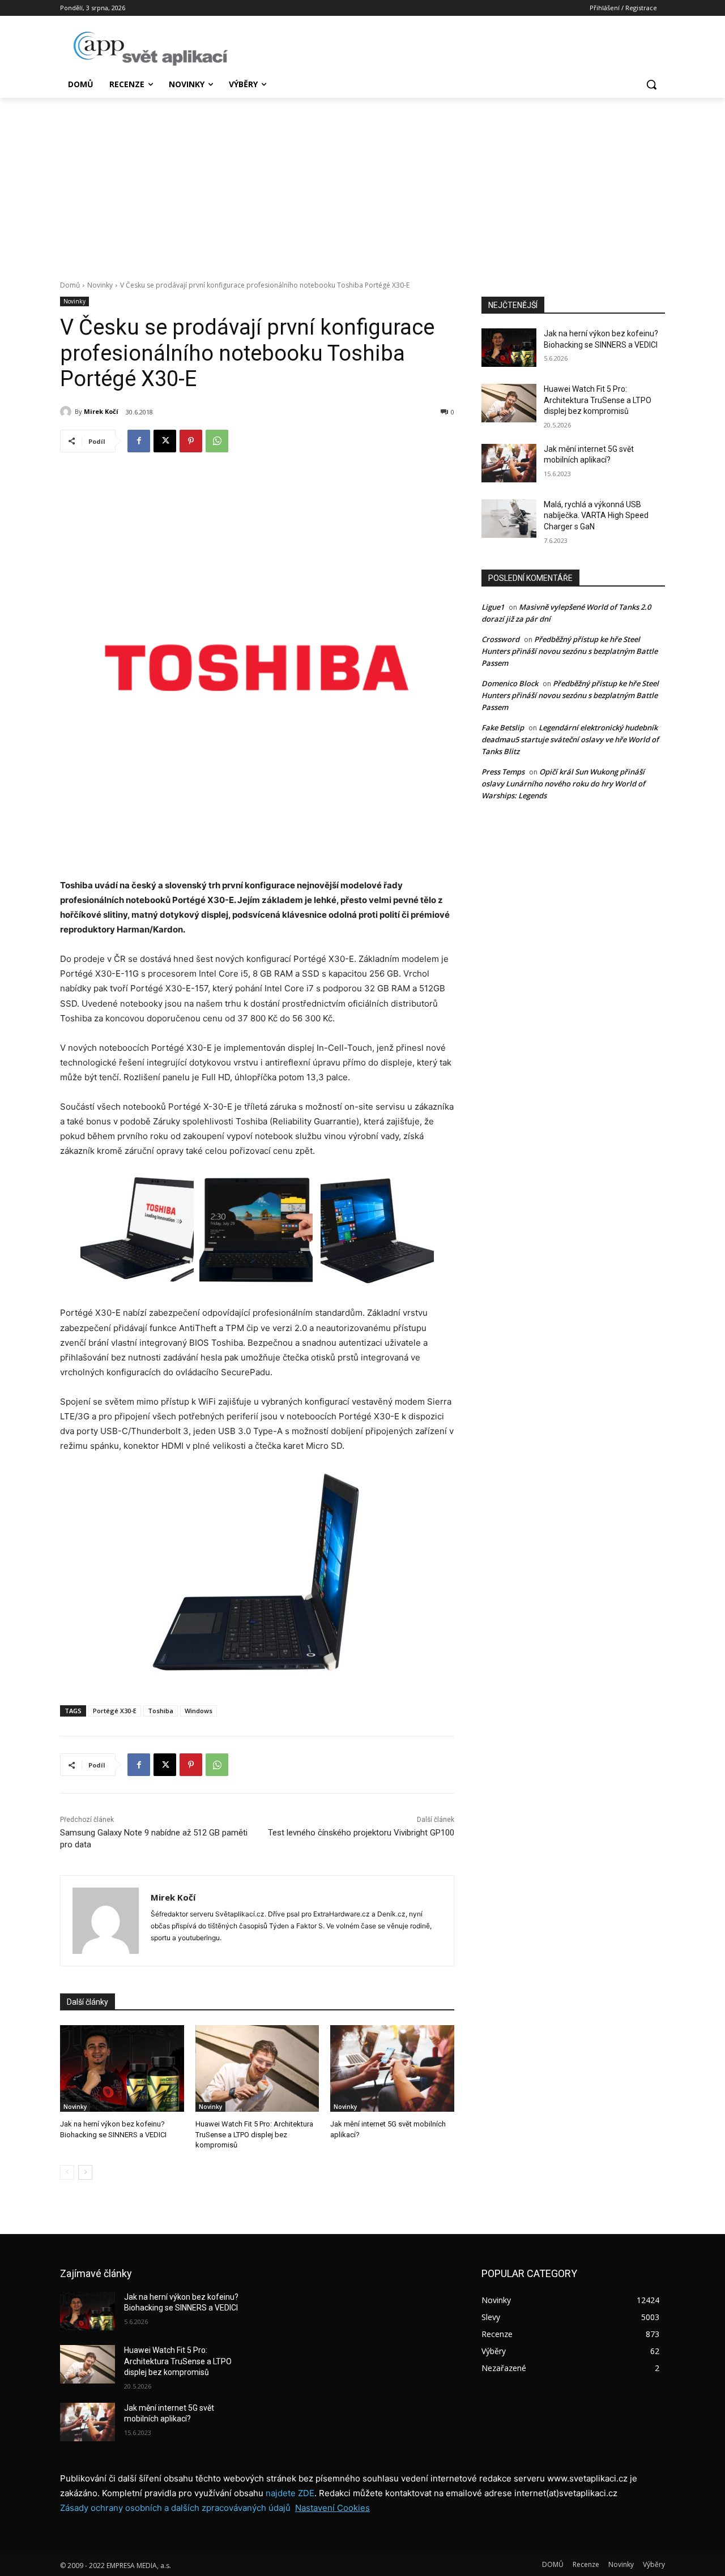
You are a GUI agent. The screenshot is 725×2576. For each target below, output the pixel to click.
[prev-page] (67, 2172)
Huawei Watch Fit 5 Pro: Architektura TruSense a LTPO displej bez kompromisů (254, 2134)
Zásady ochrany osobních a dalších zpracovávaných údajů (175, 2508)
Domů (70, 285)
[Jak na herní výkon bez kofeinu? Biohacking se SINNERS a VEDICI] (122, 2068)
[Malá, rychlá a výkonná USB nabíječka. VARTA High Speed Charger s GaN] (509, 519)
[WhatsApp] (217, 441)
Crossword (500, 639)
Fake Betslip (503, 728)
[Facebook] (139, 441)
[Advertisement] (362, 183)
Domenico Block (510, 683)
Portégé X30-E (115, 1711)
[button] (651, 84)
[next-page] (85, 2172)
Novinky (100, 285)
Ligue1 (493, 607)
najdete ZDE (290, 2493)
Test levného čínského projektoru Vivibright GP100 (361, 1833)
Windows (199, 1711)
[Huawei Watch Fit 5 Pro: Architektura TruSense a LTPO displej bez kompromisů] (257, 2068)
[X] (165, 441)
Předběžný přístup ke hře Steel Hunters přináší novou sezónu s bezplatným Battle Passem (570, 651)
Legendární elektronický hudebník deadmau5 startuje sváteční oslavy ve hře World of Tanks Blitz (570, 739)
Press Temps (503, 772)
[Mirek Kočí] (67, 412)
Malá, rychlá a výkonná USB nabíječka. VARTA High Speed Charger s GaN (596, 515)
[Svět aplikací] (151, 49)
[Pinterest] (191, 441)
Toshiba (161, 1711)
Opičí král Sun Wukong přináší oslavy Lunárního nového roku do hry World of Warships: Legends (563, 784)
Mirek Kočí (101, 411)
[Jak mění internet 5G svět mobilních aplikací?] (392, 2068)
